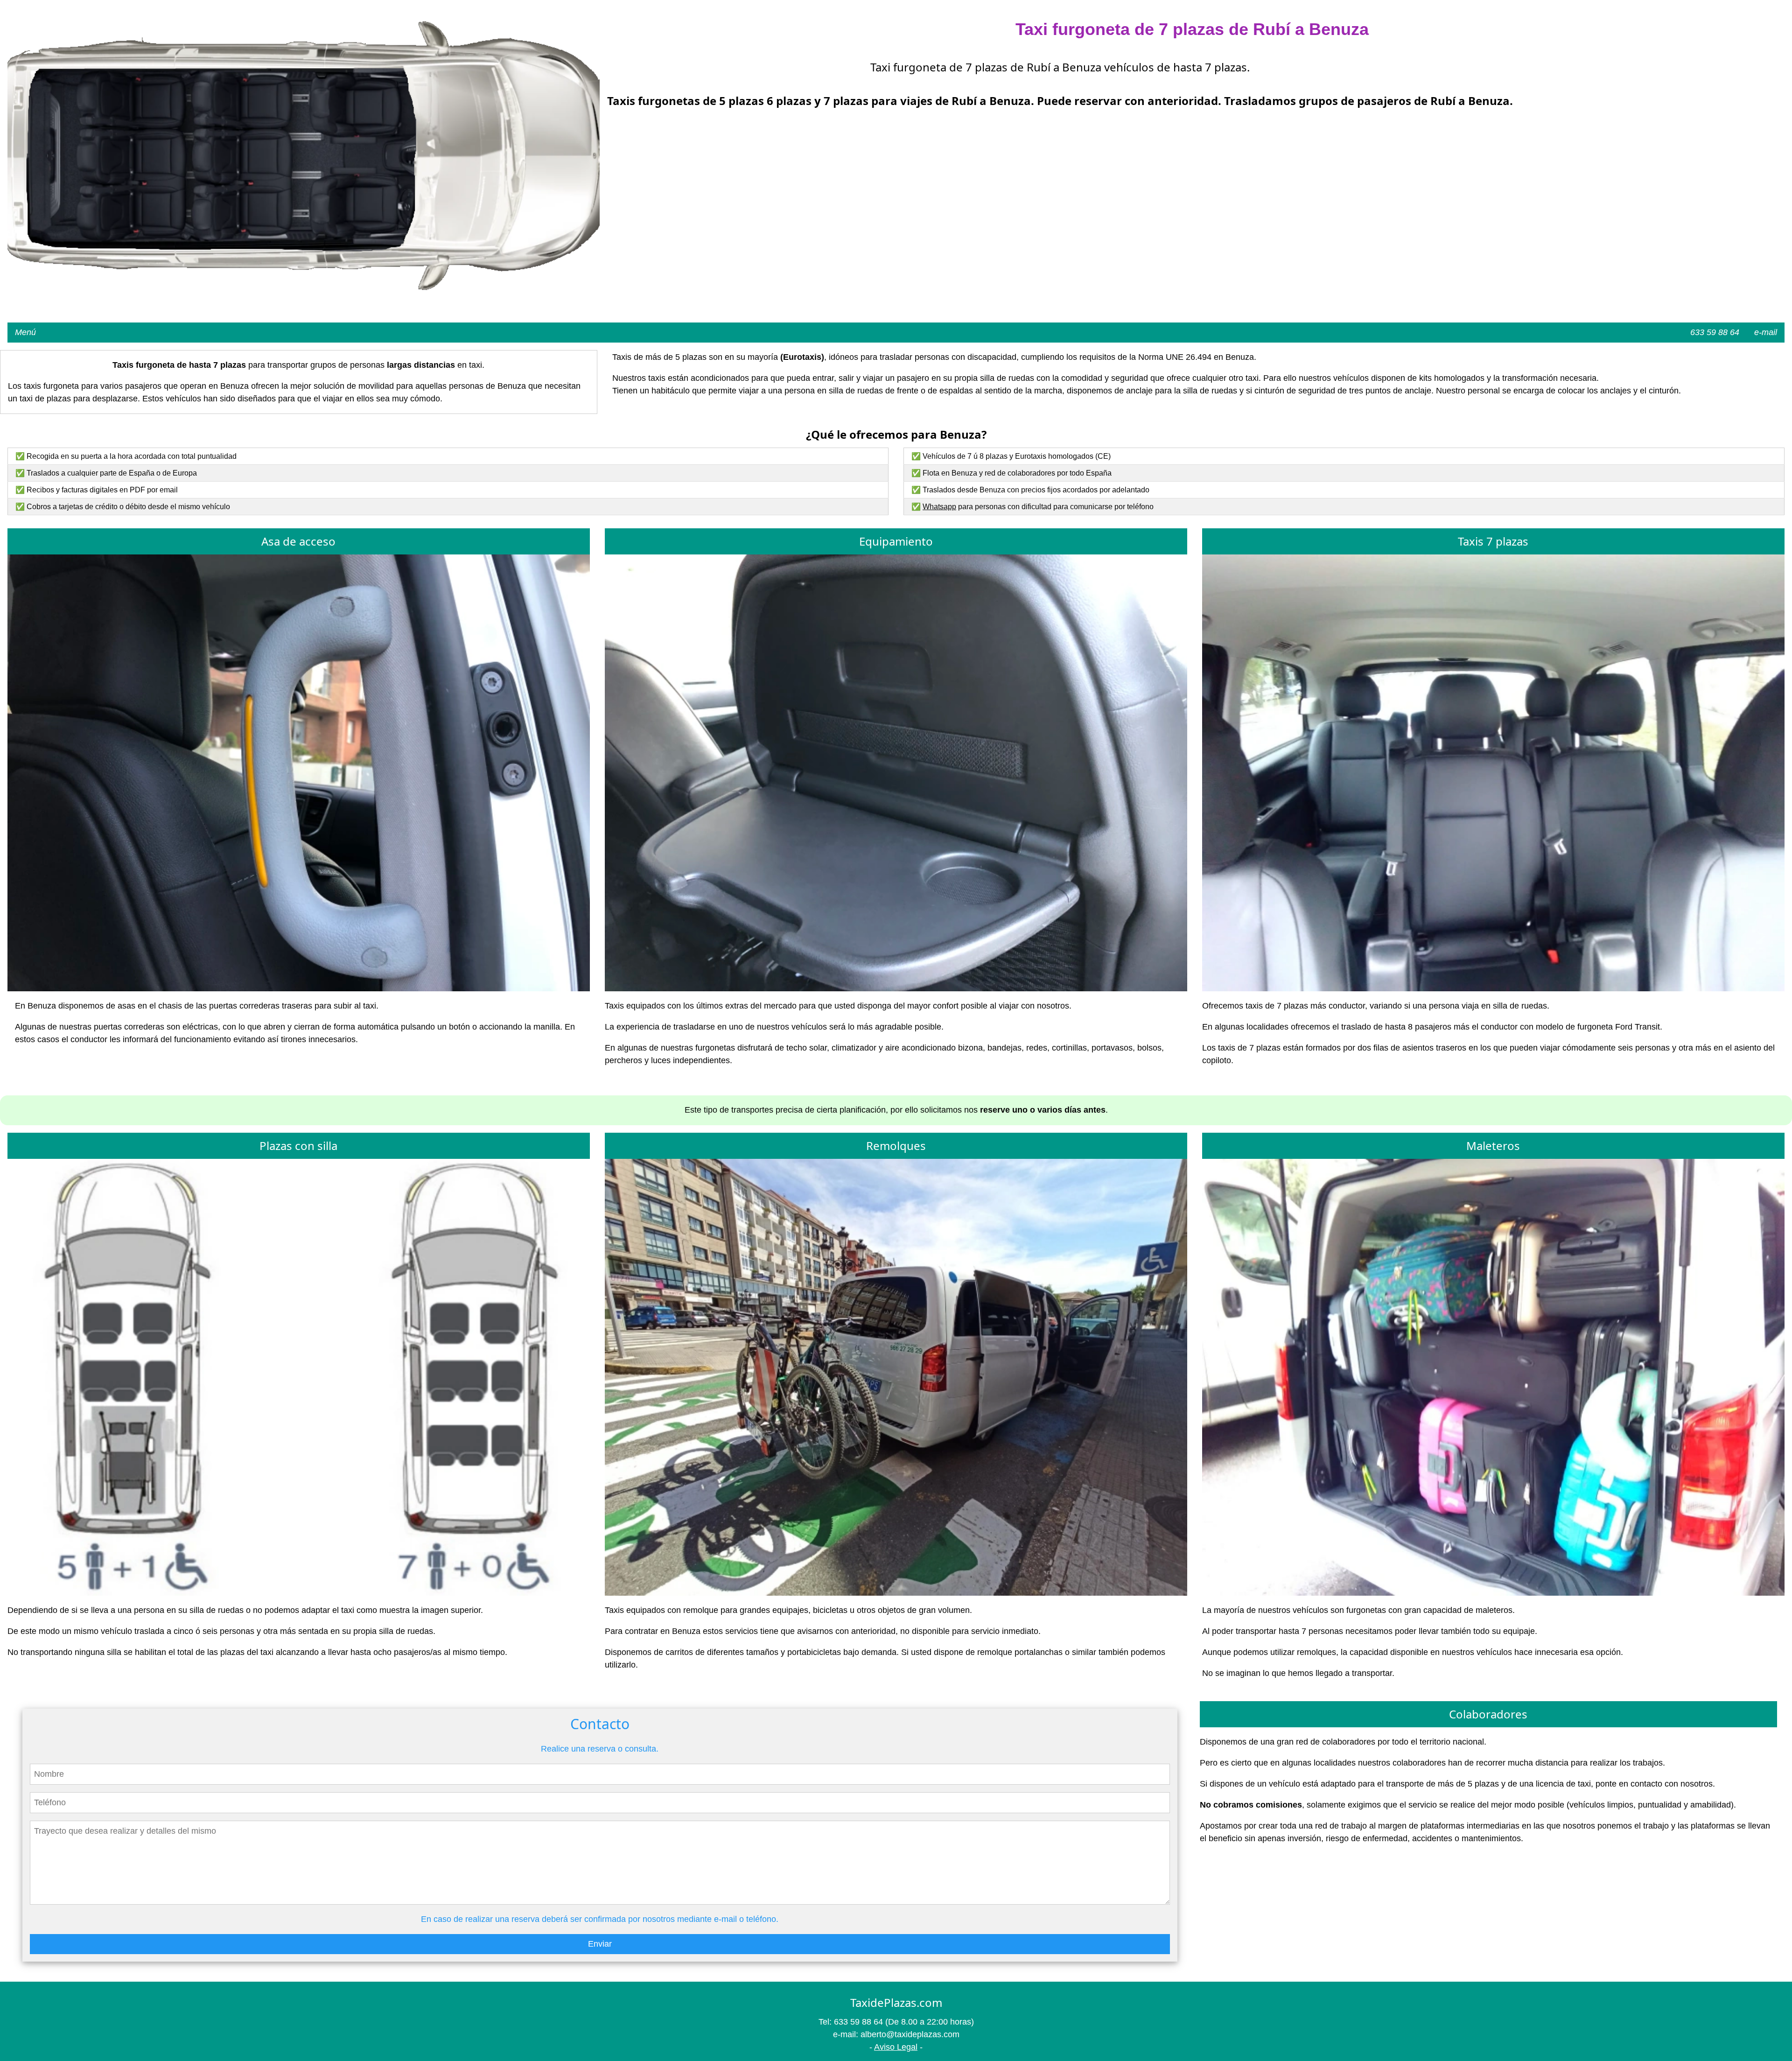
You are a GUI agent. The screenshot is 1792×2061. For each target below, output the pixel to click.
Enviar (600, 1944)
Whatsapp (939, 507)
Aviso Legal (896, 2047)
